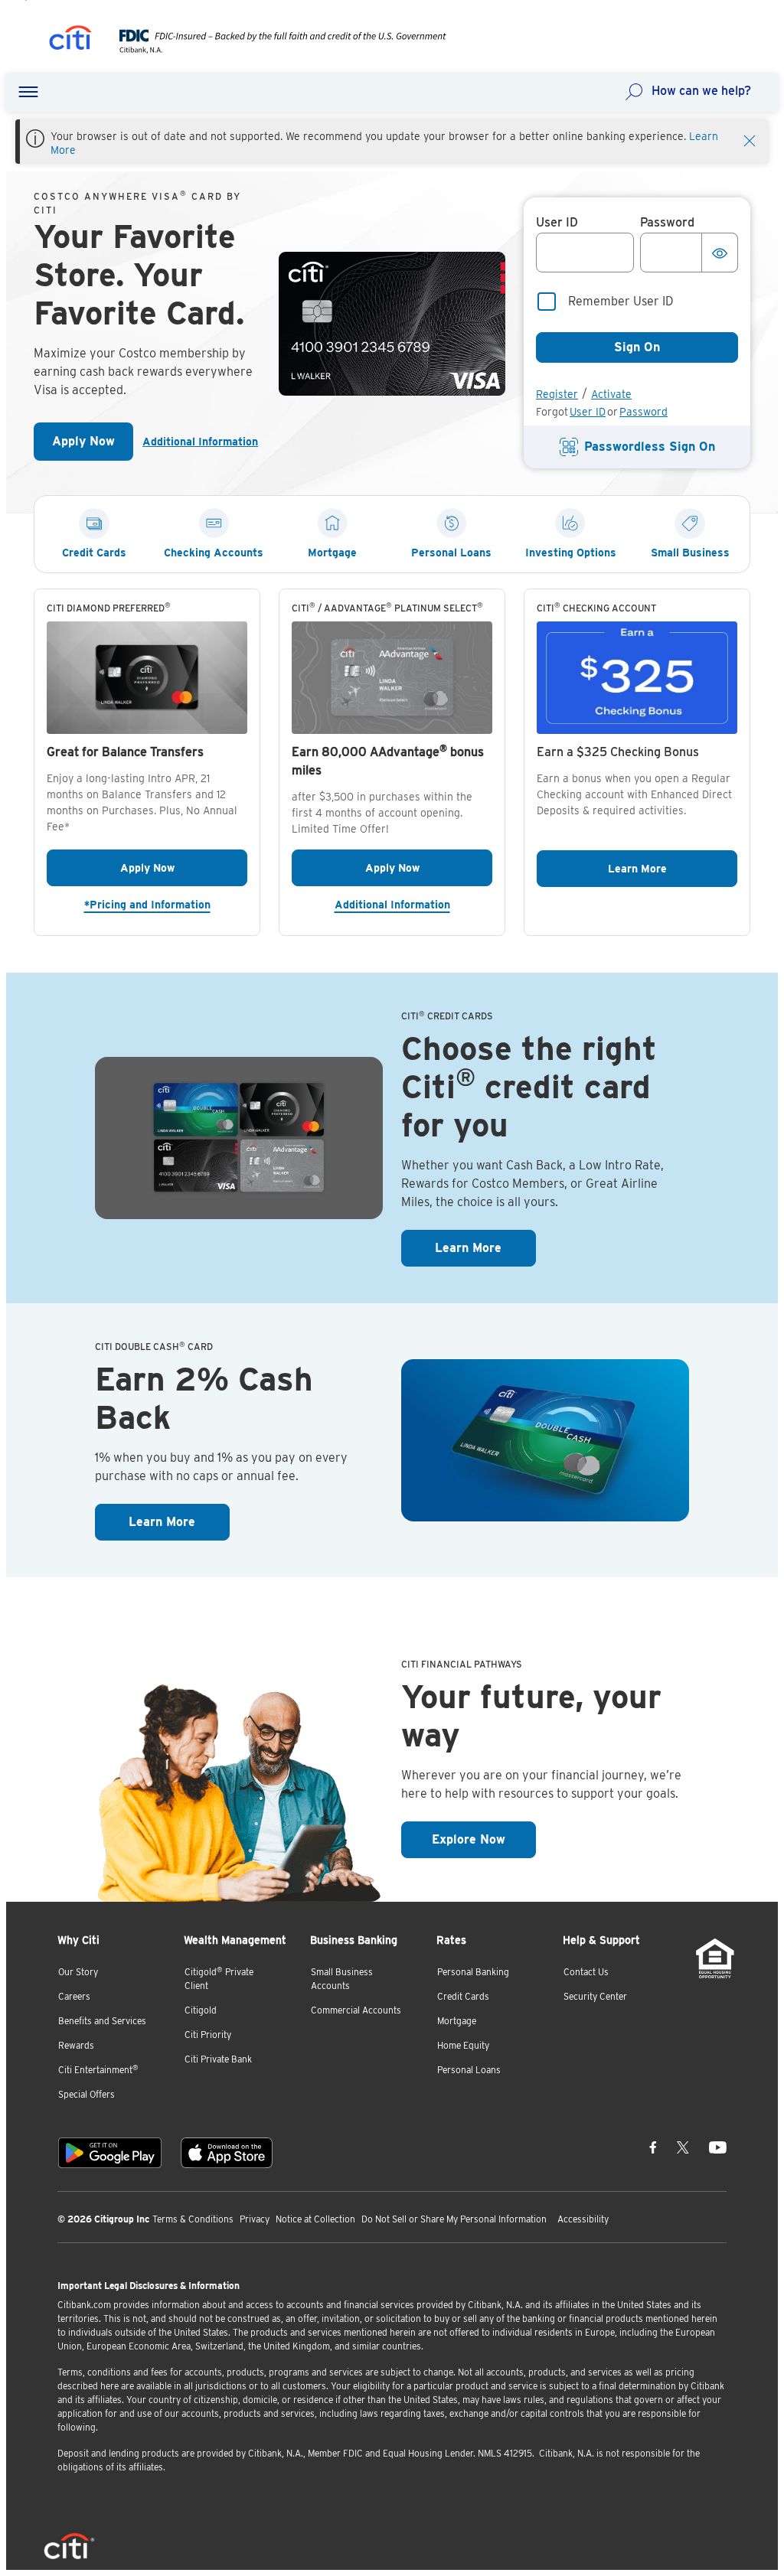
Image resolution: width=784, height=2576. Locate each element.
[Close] (750, 139)
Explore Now (484, 1839)
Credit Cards (463, 1996)
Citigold (201, 2010)
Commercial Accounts (356, 2010)
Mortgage (457, 2021)
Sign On (637, 347)
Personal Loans (469, 2070)
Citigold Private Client (219, 1979)
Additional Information (200, 442)
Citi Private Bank (218, 2059)
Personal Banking (473, 1972)
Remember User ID (621, 301)
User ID (588, 412)
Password (644, 412)
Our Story (78, 1972)
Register (557, 394)
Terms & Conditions (193, 2219)
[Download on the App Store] (227, 2153)
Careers (74, 1996)
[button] (28, 93)
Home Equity (463, 2045)
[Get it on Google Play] (110, 2153)
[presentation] (268, 49)
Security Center (595, 1996)
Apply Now (93, 446)
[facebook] (653, 2147)
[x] (683, 2147)
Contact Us (586, 1972)
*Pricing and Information (166, 904)
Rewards (76, 2045)
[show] (720, 253)
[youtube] (718, 2147)
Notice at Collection (315, 2219)
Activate (611, 394)
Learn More (673, 868)
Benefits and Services (102, 2021)
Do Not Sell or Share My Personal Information (454, 2219)
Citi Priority (208, 2035)
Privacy (255, 2219)
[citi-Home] (70, 40)
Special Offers (87, 2094)
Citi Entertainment (98, 2070)
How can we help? (701, 91)
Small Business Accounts (342, 1979)
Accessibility (583, 2219)
